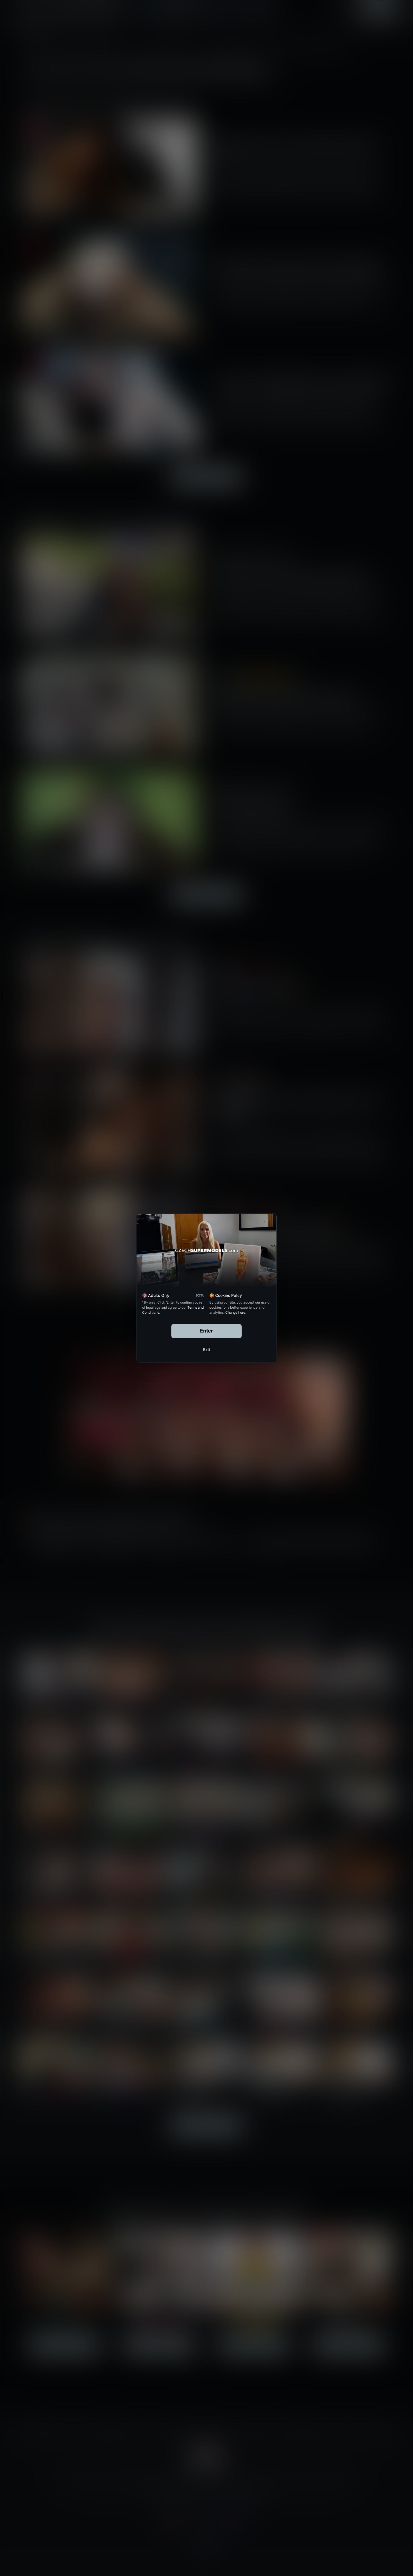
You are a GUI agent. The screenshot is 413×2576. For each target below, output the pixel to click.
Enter (207, 1331)
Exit (206, 1350)
